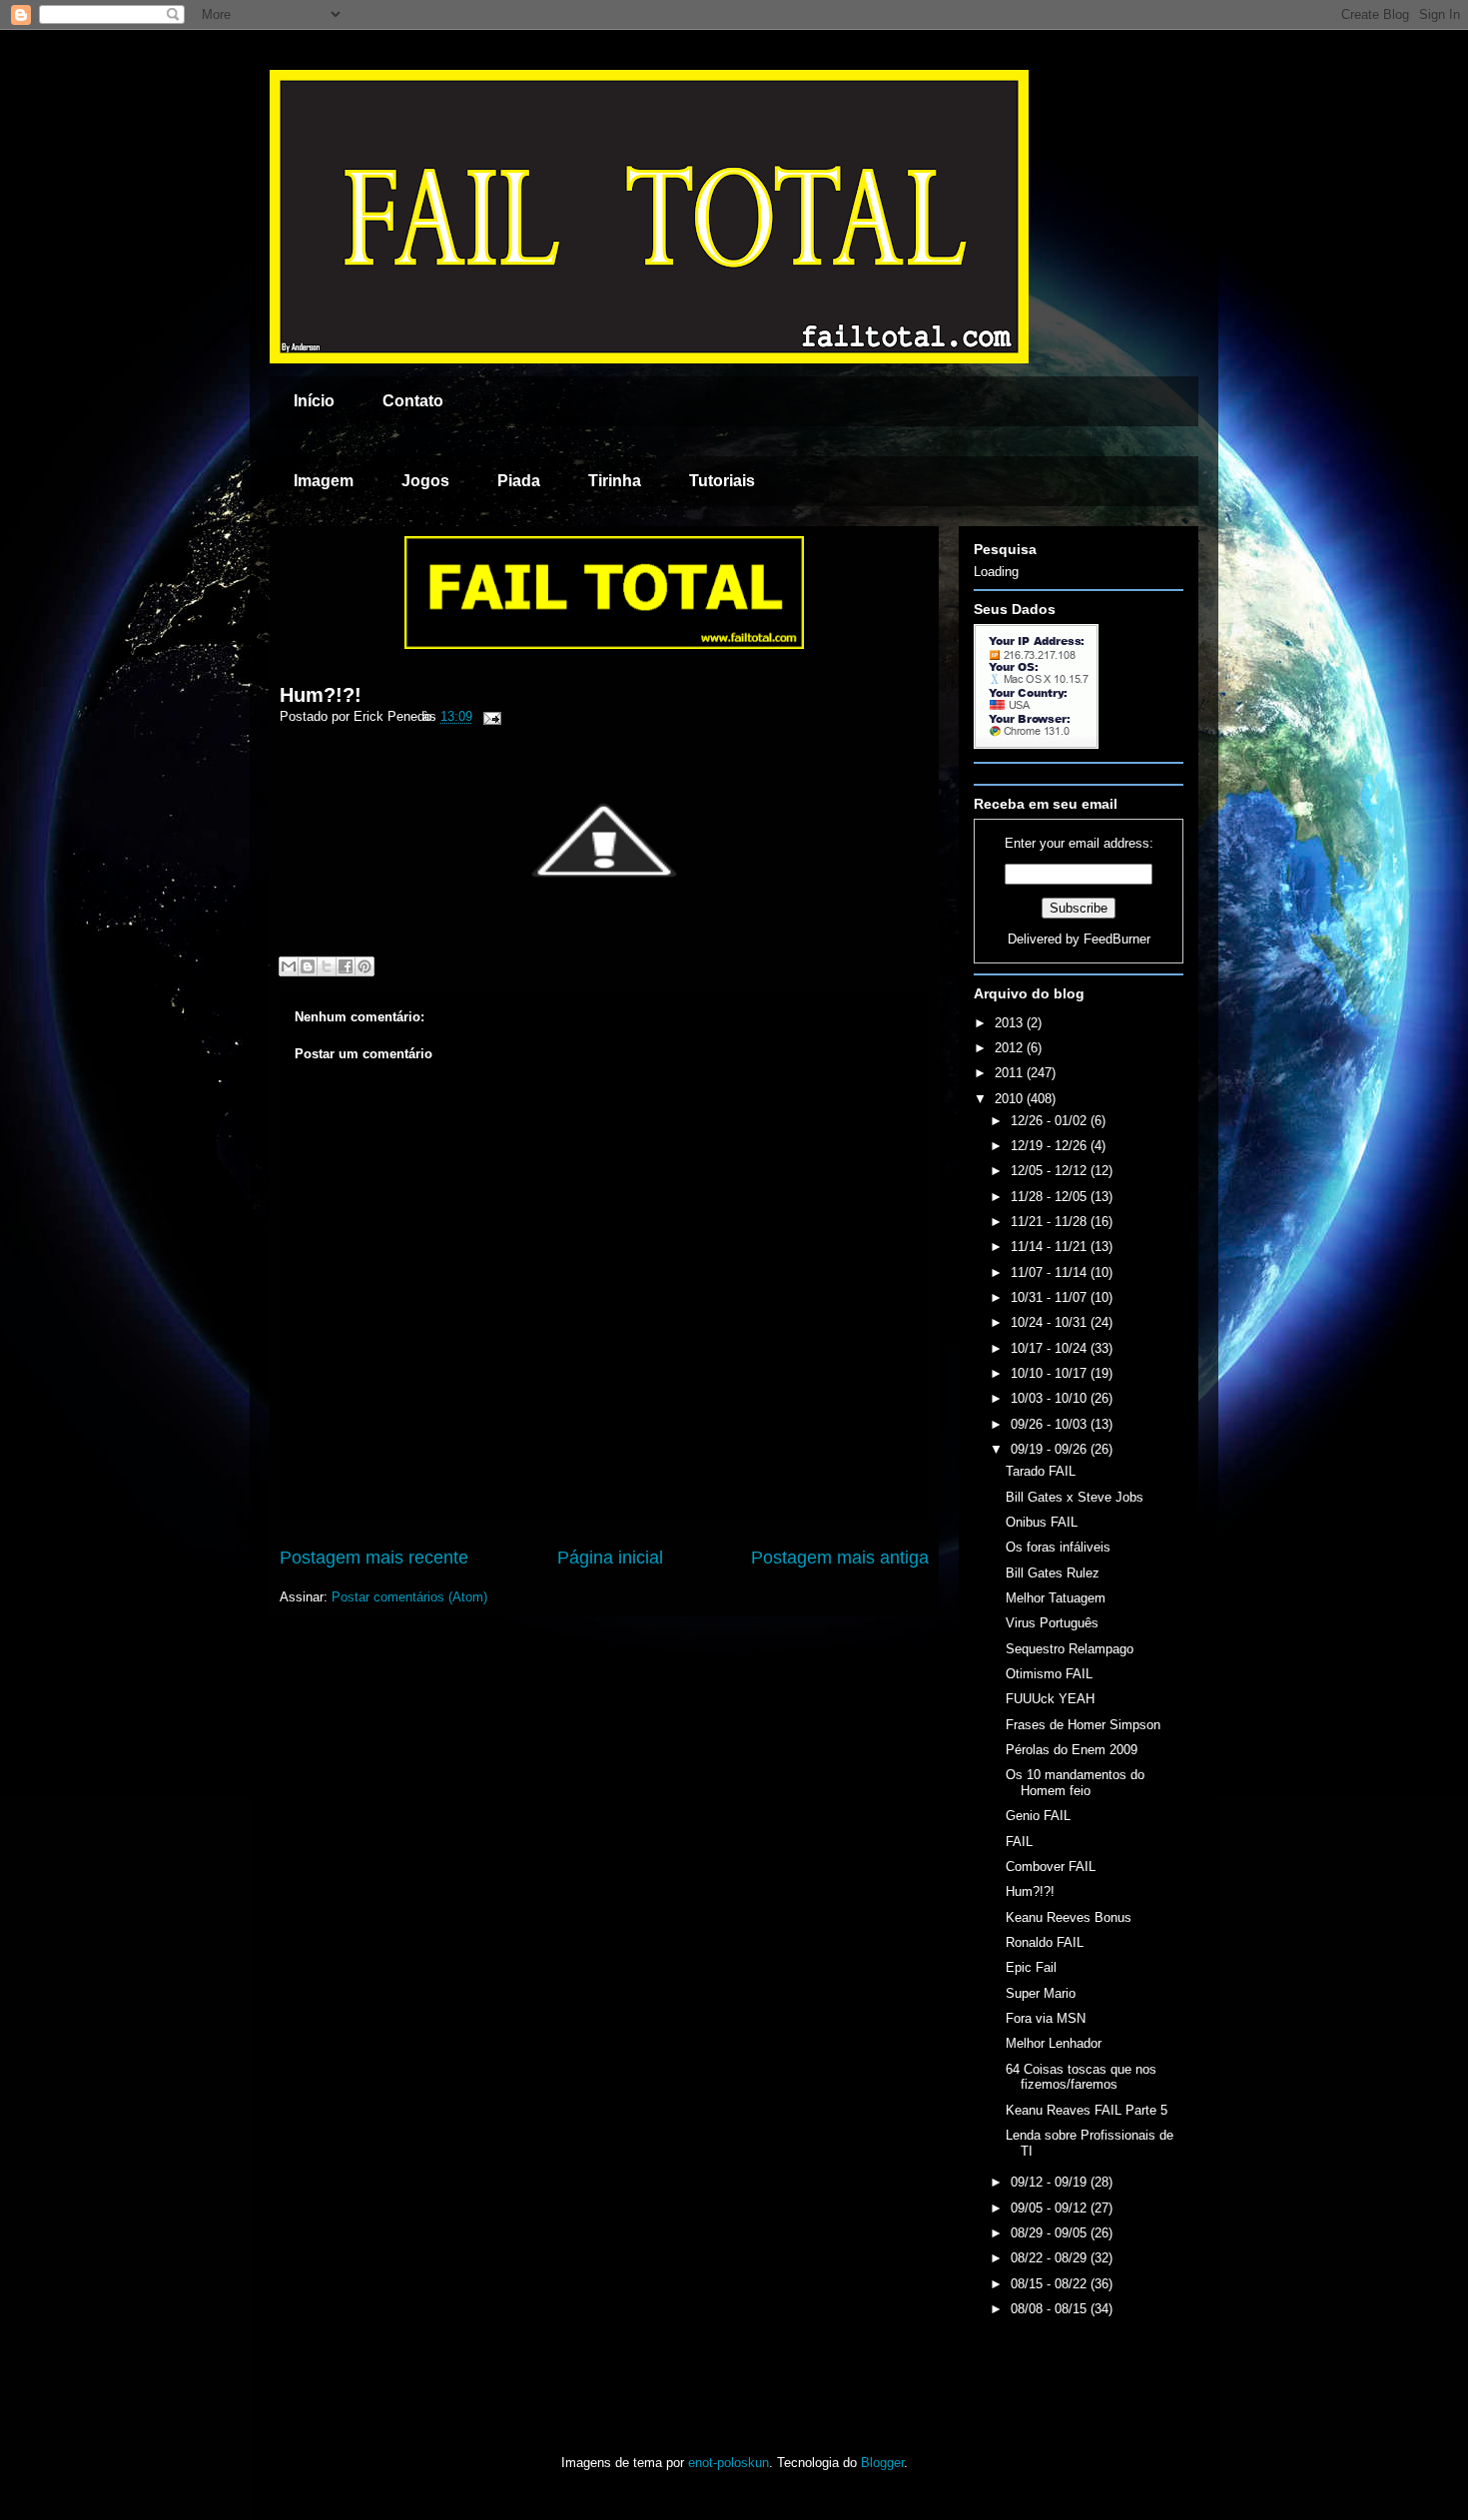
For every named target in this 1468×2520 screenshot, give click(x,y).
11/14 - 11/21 (1051, 1247)
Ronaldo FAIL (1045, 1942)
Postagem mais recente (374, 1558)
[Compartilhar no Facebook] (346, 966)
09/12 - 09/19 (1051, 2182)
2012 (1011, 1048)
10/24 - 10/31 (1051, 1322)
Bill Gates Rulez (1053, 1573)
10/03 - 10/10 (1051, 1398)
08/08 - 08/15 (1051, 2309)
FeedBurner (1117, 939)
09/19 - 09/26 (1051, 1449)
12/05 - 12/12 (1051, 1171)
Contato (413, 401)
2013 (1011, 1023)
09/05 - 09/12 (1051, 2208)
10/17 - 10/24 (1051, 1348)
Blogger (882, 2463)
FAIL (1019, 1842)
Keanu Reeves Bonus (1069, 1917)
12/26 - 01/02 (1051, 1121)
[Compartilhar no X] (327, 966)
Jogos (425, 481)
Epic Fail (1031, 1967)
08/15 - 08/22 (1051, 2284)
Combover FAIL (1051, 1867)
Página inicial (610, 1558)
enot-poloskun (729, 2463)
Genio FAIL (1038, 1816)
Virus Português (1052, 1623)
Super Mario (1041, 1993)
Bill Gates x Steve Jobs (1075, 1497)
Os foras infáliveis (1058, 1547)
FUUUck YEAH (1050, 1699)
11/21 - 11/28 (1051, 1222)
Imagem (324, 481)
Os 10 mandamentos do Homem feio (1075, 1783)
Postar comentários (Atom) (409, 1597)
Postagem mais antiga (840, 1558)
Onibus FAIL (1042, 1522)
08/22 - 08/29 (1051, 2258)
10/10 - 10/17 (1051, 1373)
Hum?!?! (321, 695)
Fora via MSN (1046, 2018)
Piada (519, 481)
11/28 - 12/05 (1051, 1197)
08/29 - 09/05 (1051, 2233)
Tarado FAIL (1041, 1471)
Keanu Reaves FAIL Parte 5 (1087, 2110)
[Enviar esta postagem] (489, 716)
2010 (1011, 1099)
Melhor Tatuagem (1056, 1598)
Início (314, 401)
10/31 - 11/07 (1051, 1297)
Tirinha (615, 481)
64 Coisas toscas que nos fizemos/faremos (1081, 2077)
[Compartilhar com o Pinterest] (365, 966)
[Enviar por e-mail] (289, 966)
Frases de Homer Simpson (1083, 1725)
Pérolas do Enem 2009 (1072, 1750)
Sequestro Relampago (1070, 1649)
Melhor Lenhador (1054, 2043)
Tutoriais (722, 481)
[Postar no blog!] (308, 966)
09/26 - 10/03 (1051, 1424)
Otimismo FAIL (1049, 1674)
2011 (1011, 1073)
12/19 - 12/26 (1051, 1146)
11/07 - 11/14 (1051, 1272)
